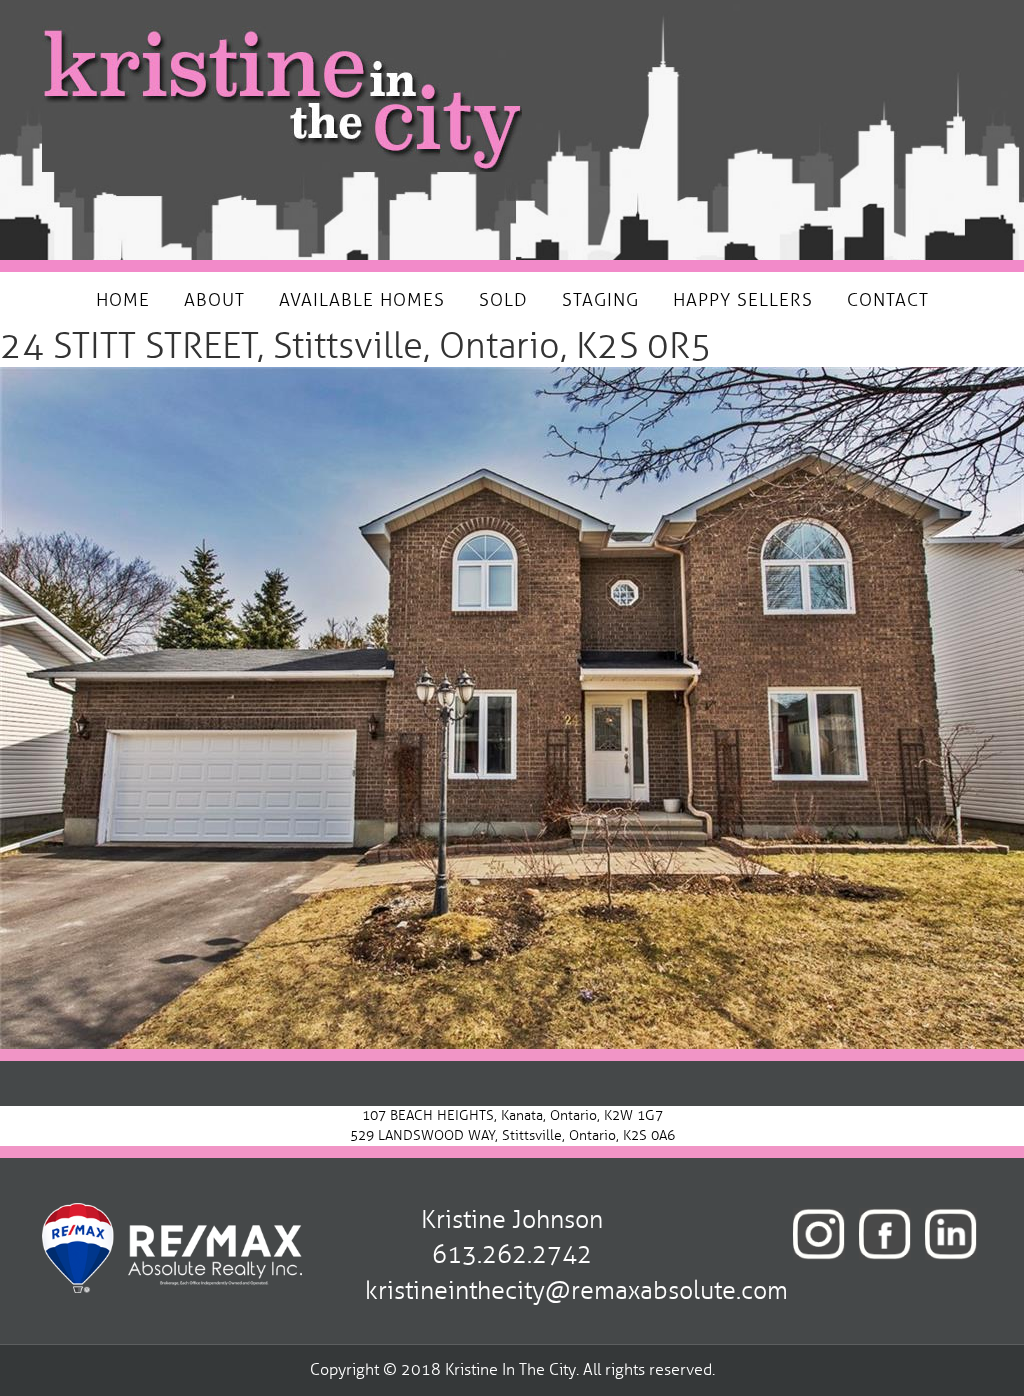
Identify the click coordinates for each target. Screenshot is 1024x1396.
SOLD (503, 300)
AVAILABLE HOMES (362, 300)
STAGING (600, 300)
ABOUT (214, 300)
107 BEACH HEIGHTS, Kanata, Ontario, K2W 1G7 (512, 1115)
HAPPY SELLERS (743, 300)
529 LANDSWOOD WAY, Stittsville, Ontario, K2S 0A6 (512, 1135)
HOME (123, 300)
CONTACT (888, 300)
